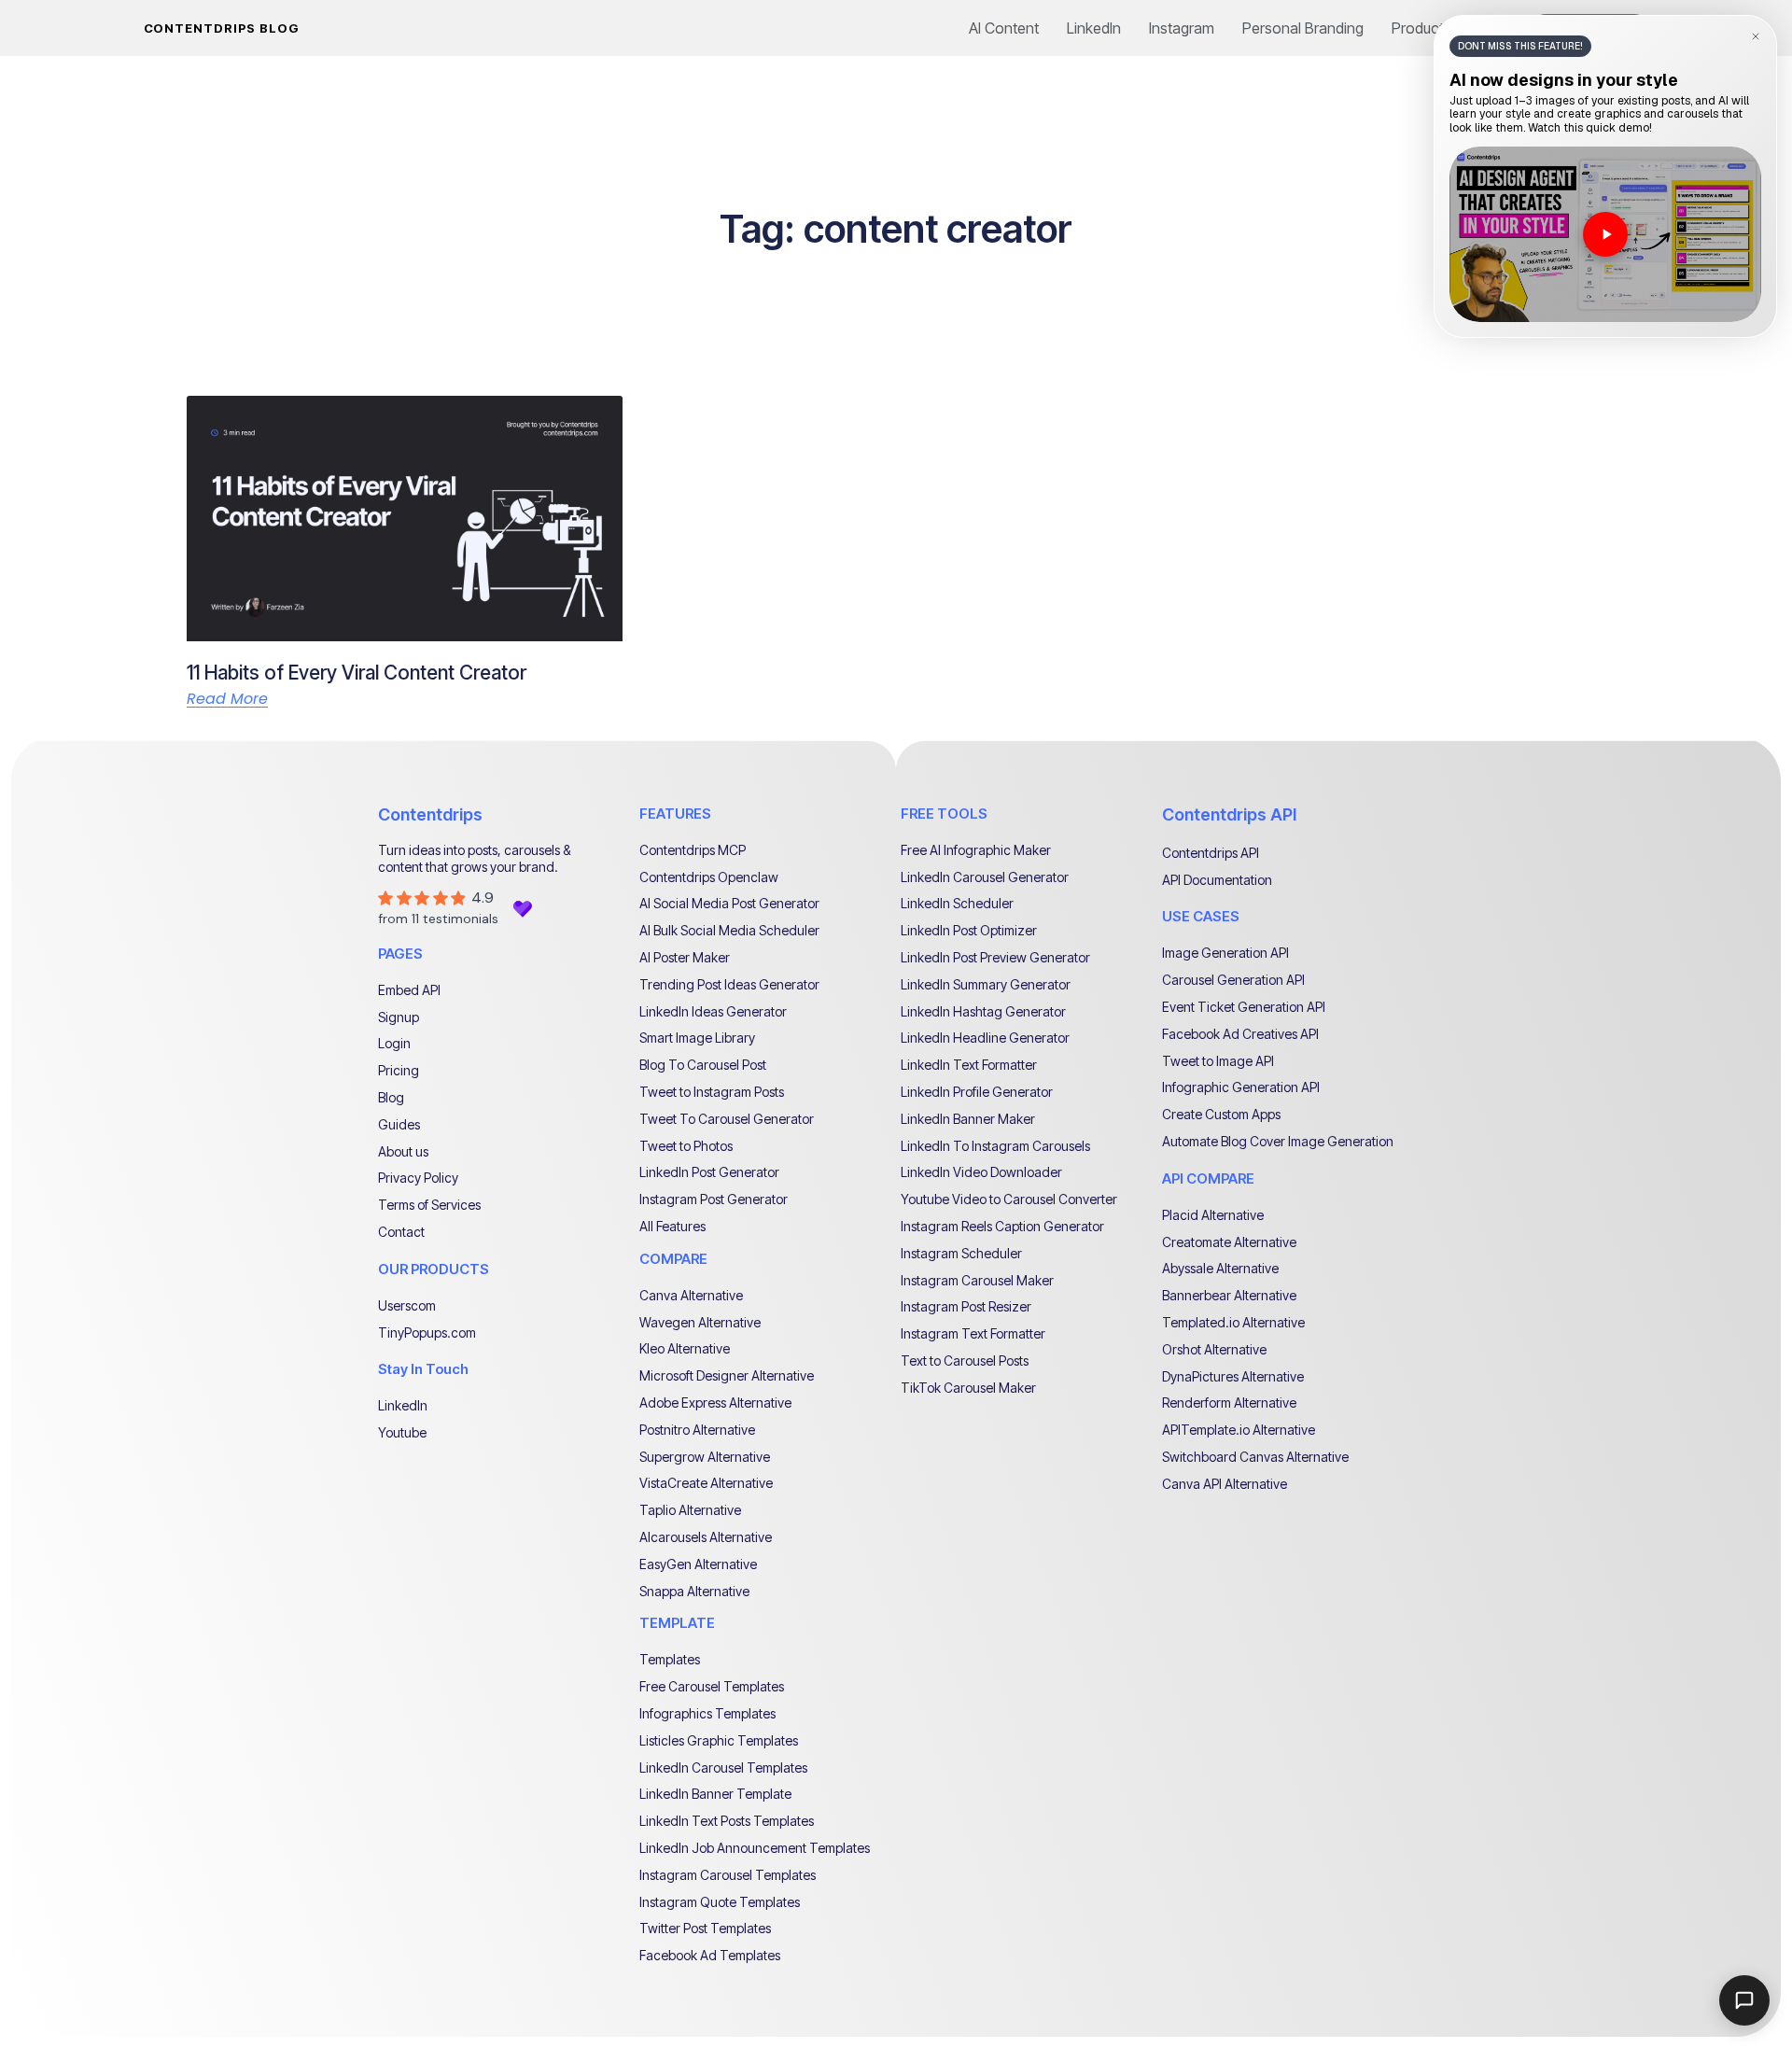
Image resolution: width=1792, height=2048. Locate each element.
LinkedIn (1094, 28)
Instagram (1182, 28)
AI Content (1004, 28)
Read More (227, 699)
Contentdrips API (1229, 814)
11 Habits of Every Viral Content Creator (357, 673)
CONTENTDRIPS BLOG (222, 28)
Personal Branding (1303, 28)
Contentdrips (430, 814)
